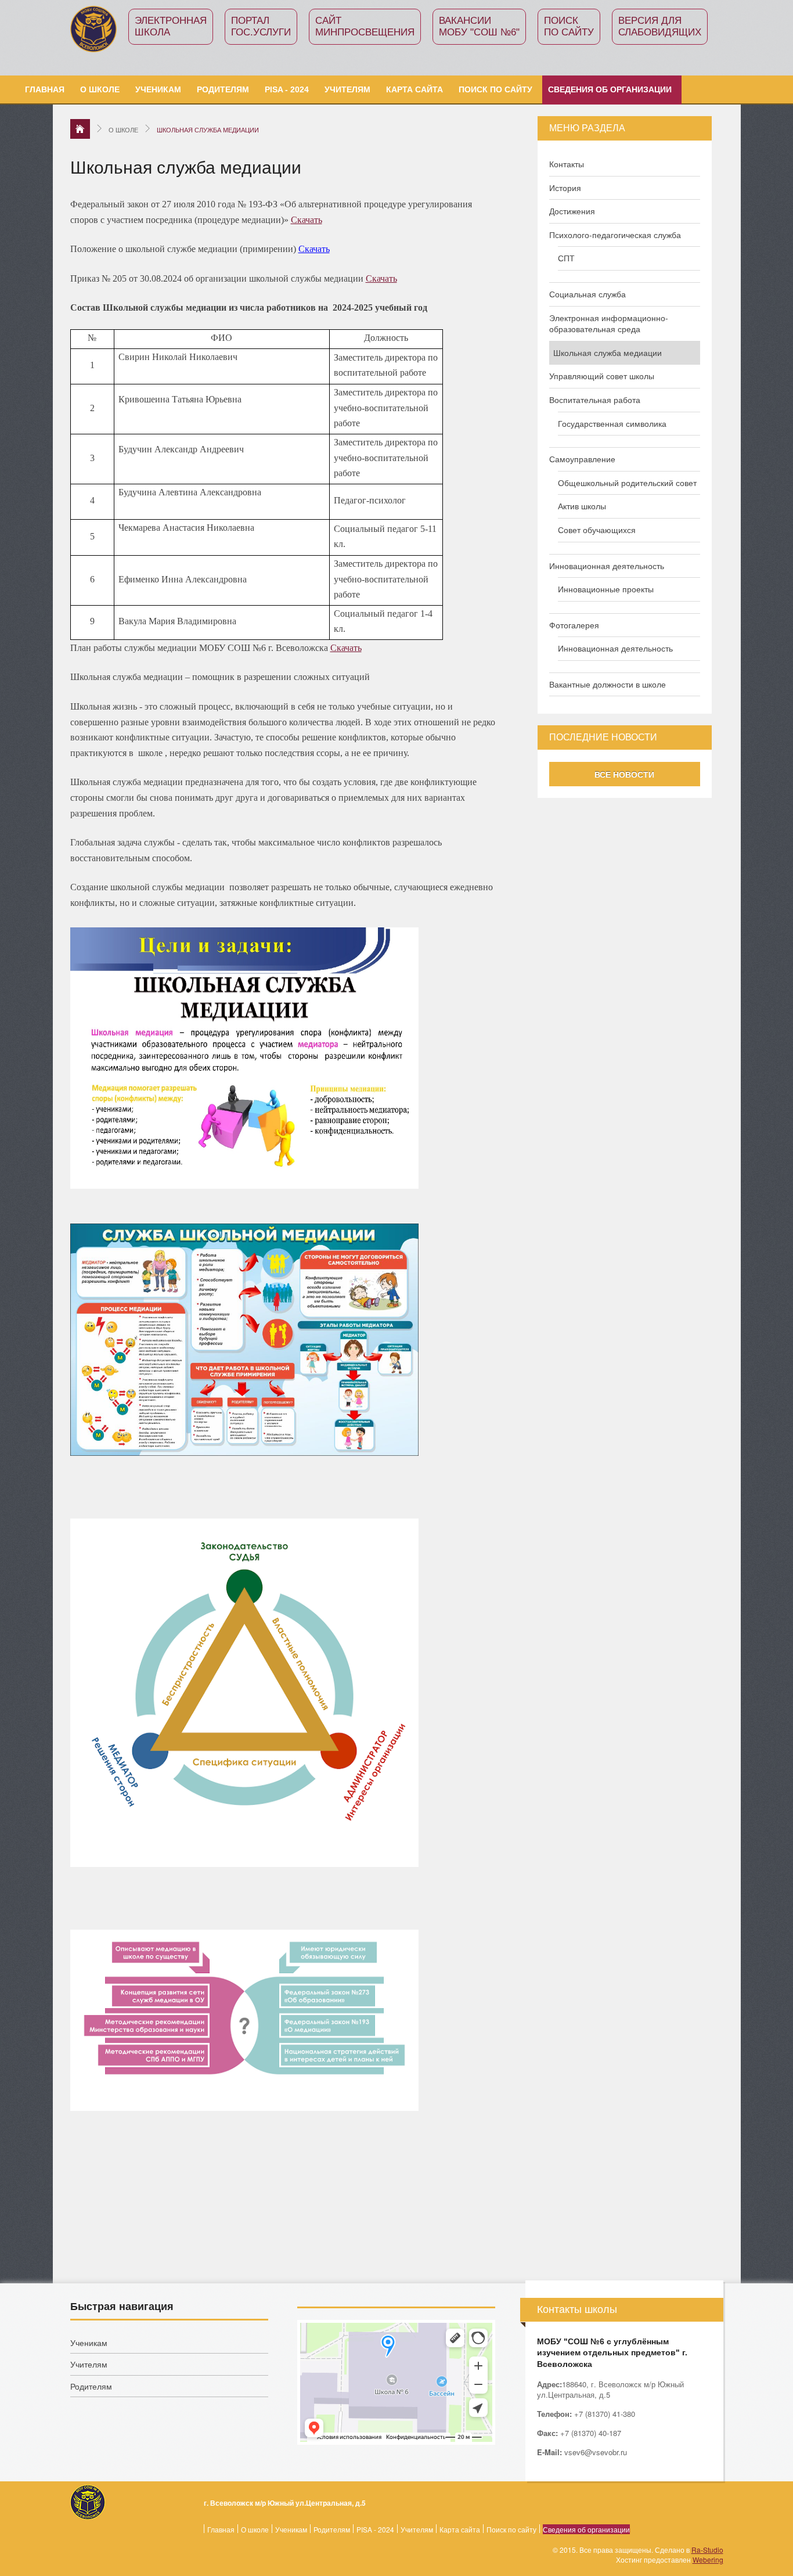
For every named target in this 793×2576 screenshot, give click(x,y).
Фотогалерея (574, 625)
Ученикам (158, 89)
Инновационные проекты (606, 589)
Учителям (347, 89)
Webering (708, 2559)
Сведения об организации (610, 89)
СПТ (566, 258)
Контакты (567, 164)
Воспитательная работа (595, 400)
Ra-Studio (707, 2550)
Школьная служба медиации (608, 353)
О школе (100, 89)
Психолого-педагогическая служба (615, 235)
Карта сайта (414, 89)
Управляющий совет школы (602, 376)
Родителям (223, 89)
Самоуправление (582, 459)
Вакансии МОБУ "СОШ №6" (479, 26)
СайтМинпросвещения (365, 26)
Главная (45, 89)
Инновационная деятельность (607, 566)
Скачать (307, 220)
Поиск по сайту (569, 26)
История (565, 188)
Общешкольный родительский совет (627, 483)
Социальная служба (587, 294)
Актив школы (582, 506)
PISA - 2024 (287, 89)
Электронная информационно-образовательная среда (609, 324)
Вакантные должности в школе (608, 684)
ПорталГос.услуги (261, 26)
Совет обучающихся (597, 530)
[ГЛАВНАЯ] (80, 129)
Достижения (572, 211)
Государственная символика (612, 424)
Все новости (624, 774)
